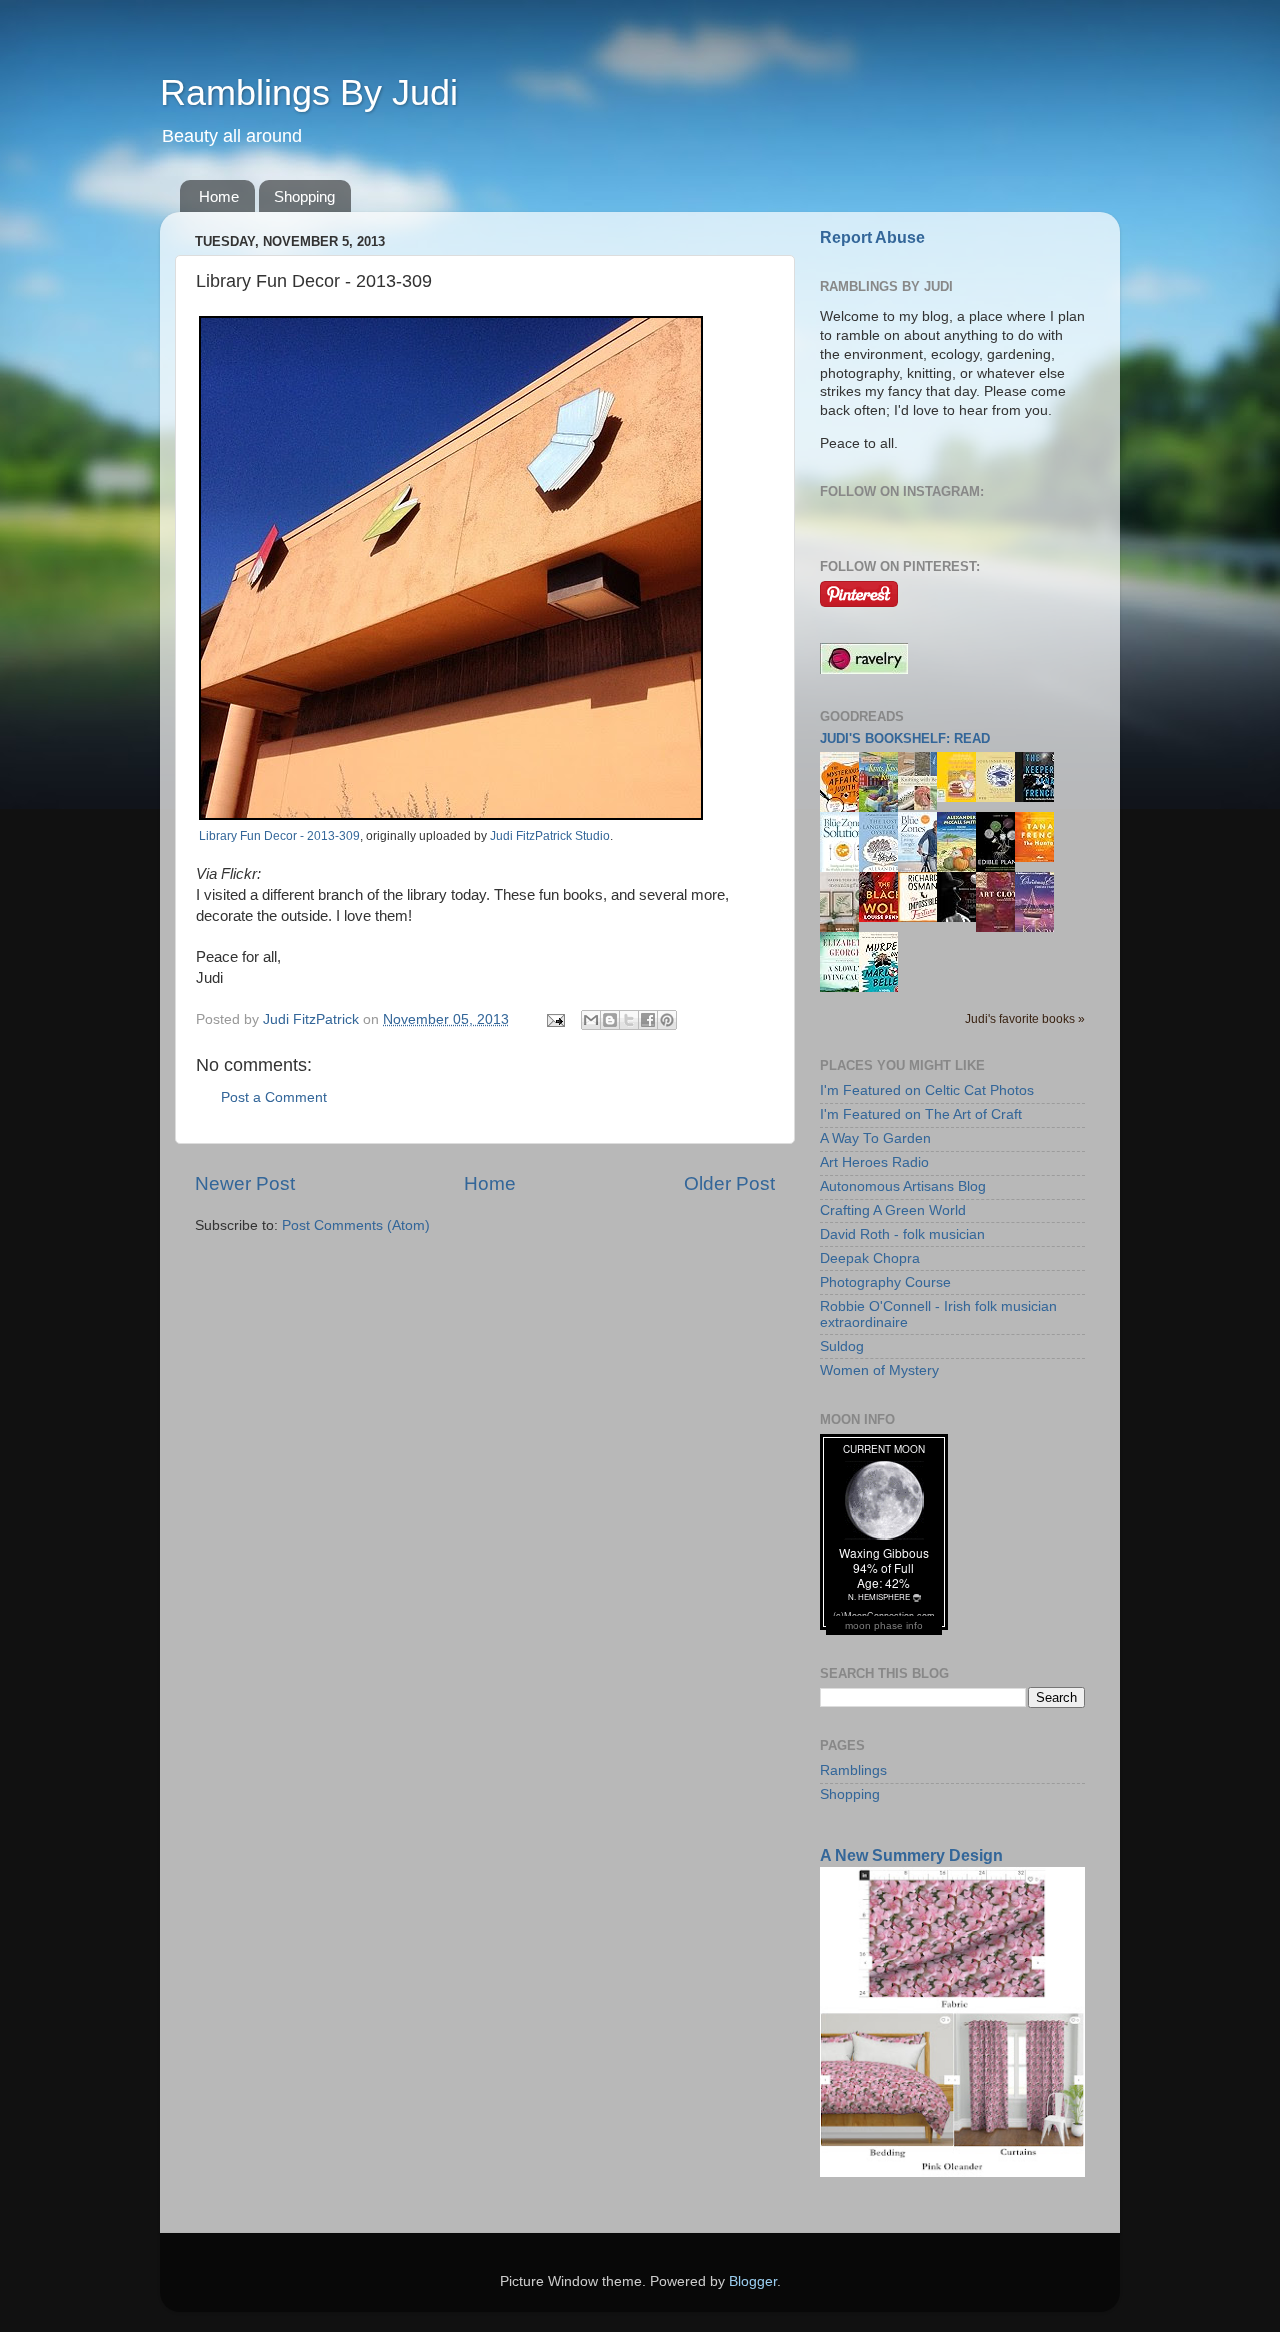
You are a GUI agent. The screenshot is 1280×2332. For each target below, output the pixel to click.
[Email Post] (554, 1019)
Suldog (842, 1346)
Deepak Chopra (870, 1258)
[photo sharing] (451, 815)
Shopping (304, 196)
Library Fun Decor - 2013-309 (279, 836)
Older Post (729, 1183)
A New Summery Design (911, 1855)
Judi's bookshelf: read (905, 738)
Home (219, 196)
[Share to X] (629, 1020)
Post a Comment (274, 1097)
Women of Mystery (879, 1370)
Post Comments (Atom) (356, 1225)
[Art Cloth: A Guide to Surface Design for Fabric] (1001, 927)
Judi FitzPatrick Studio (550, 836)
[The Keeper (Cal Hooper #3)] (1040, 797)
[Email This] (591, 1020)
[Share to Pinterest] (667, 1020)
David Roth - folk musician (902, 1234)
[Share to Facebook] (648, 1020)
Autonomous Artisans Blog (903, 1186)
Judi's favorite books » (1025, 1019)
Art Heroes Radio (874, 1162)
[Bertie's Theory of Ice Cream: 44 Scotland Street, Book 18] (962, 797)
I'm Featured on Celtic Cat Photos (927, 1090)
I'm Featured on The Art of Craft (921, 1114)
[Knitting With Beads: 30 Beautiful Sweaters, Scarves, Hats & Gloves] (923, 805)
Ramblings (853, 1770)
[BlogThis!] (610, 1020)
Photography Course (885, 1282)
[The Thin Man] (962, 917)
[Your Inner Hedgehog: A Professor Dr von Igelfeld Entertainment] (1001, 797)
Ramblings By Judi (309, 92)
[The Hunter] (1040, 857)
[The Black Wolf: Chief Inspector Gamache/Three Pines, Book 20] (884, 917)
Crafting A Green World (893, 1210)
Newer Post (245, 1183)
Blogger (753, 2281)
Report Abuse (872, 237)
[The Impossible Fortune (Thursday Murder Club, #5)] (923, 917)
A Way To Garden (875, 1138)
